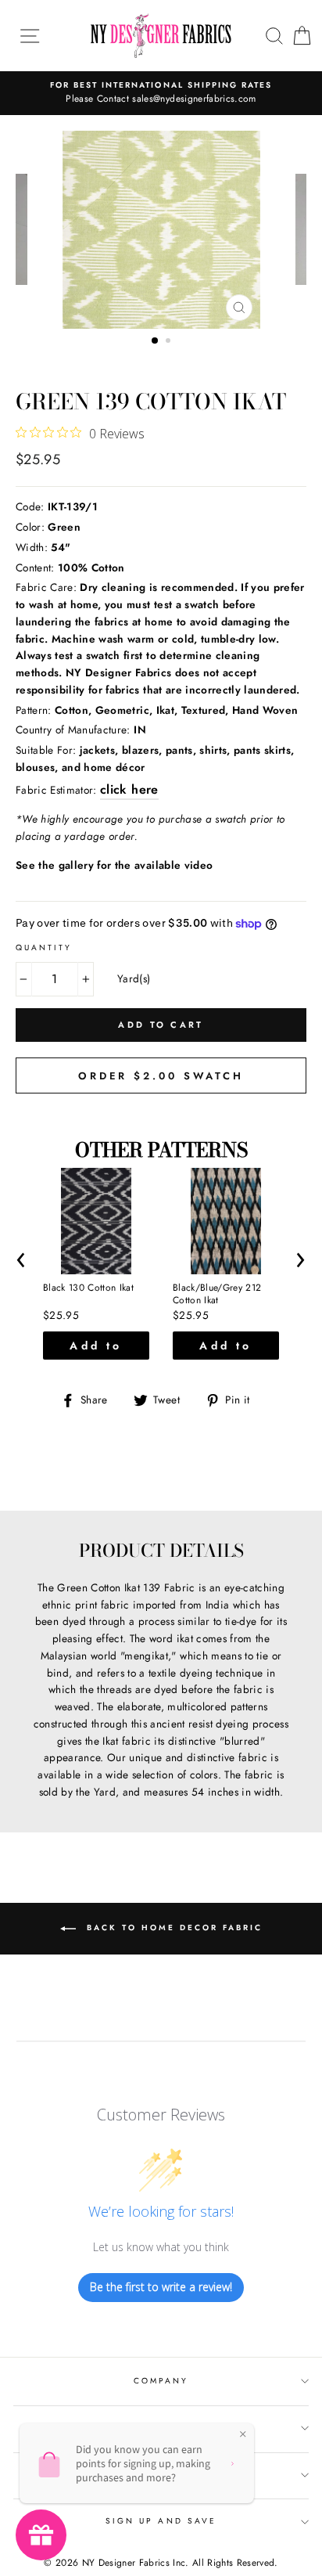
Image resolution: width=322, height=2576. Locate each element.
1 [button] (156, 341)
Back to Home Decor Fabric (172, 1927)
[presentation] (21, 1257)
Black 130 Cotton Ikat (88, 1288)
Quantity (44, 948)
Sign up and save (161, 2521)
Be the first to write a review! (161, 2287)
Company (161, 2381)
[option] (161, 93)
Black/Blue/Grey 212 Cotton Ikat (217, 1294)
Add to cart (96, 1349)
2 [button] (170, 342)
